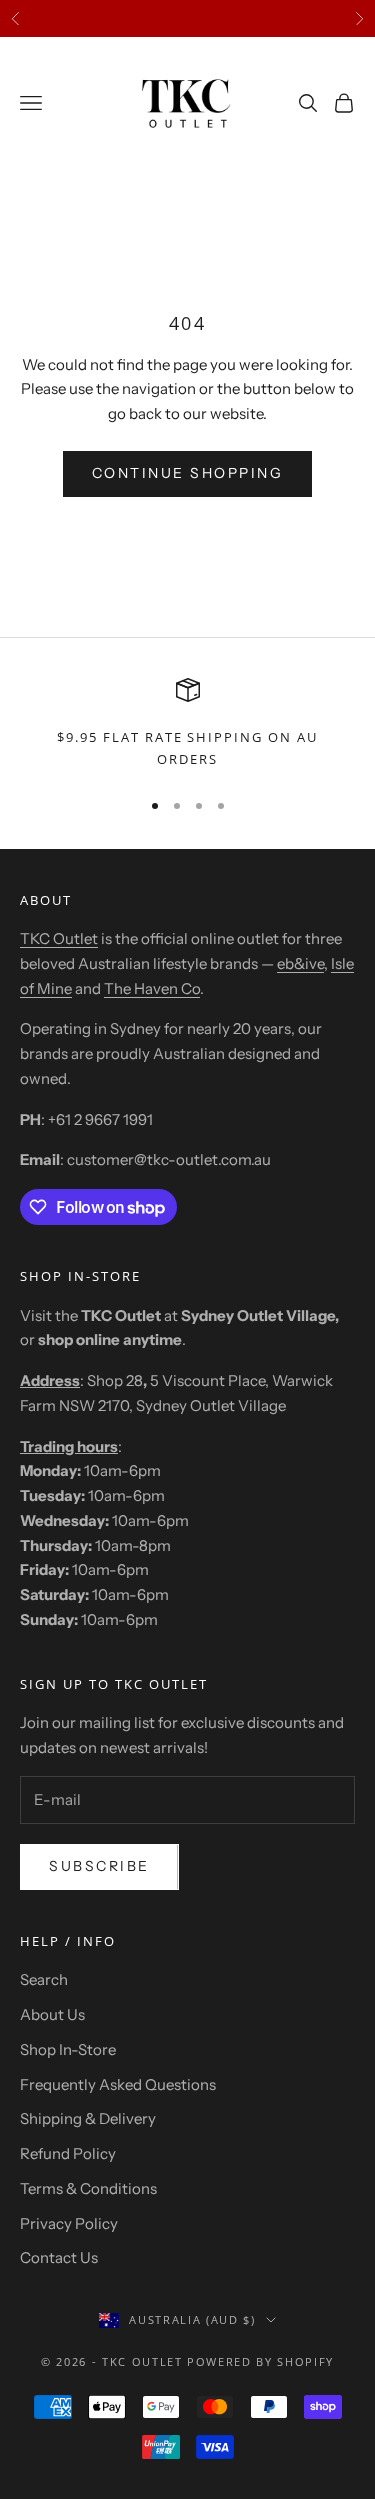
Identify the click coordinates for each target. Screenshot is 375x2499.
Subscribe (99, 1866)
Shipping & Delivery (88, 2118)
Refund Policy (68, 2153)
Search (44, 1979)
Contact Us (59, 2257)
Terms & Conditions (88, 2188)
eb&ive (300, 963)
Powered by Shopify (260, 2361)
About (46, 900)
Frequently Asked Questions (118, 2084)
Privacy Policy (69, 2223)
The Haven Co (152, 988)
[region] (187, 724)
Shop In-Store (68, 2049)
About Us (52, 2014)
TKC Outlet (59, 938)
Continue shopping (188, 473)
